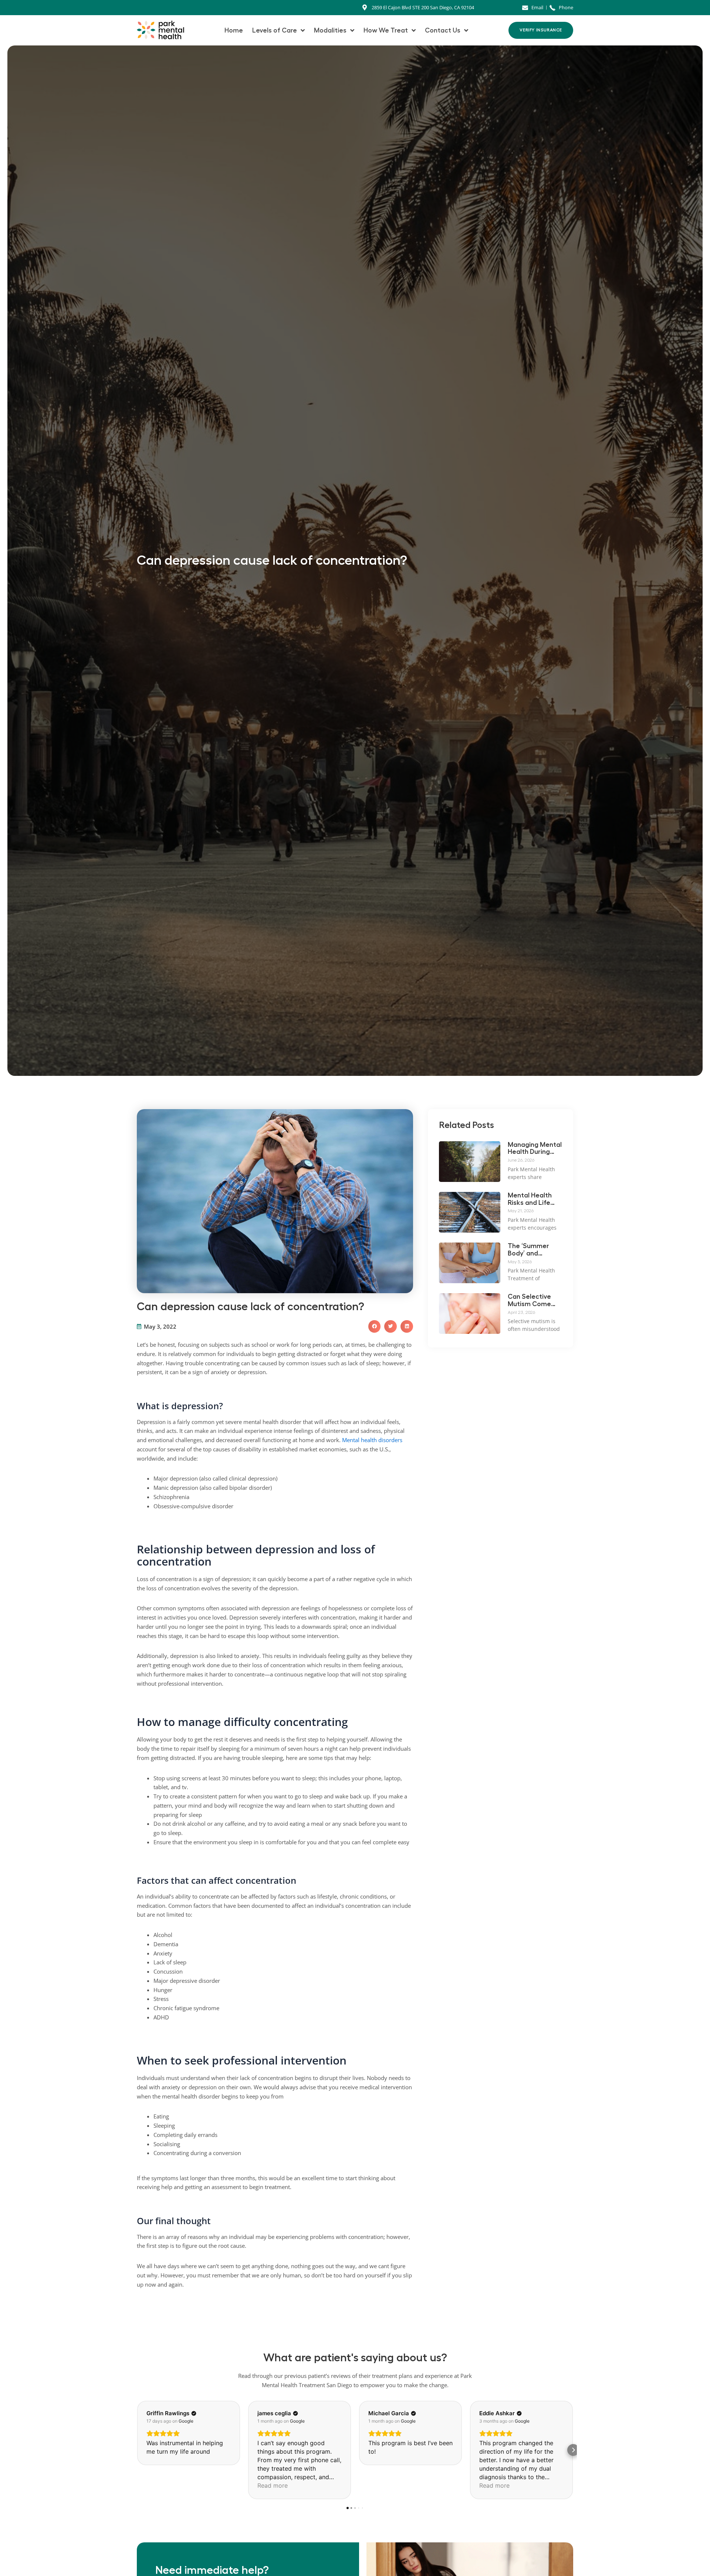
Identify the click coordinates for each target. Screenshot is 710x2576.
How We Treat (386, 30)
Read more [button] (273, 2485)
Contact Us (443, 30)
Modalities (330, 30)
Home (234, 30)
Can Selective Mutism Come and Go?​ (529, 1301)
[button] (375, 1326)
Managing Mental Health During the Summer (535, 1149)
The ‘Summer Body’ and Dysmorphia (528, 1250)
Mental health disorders (372, 1440)
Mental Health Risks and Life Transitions (530, 1199)
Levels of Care (275, 30)
